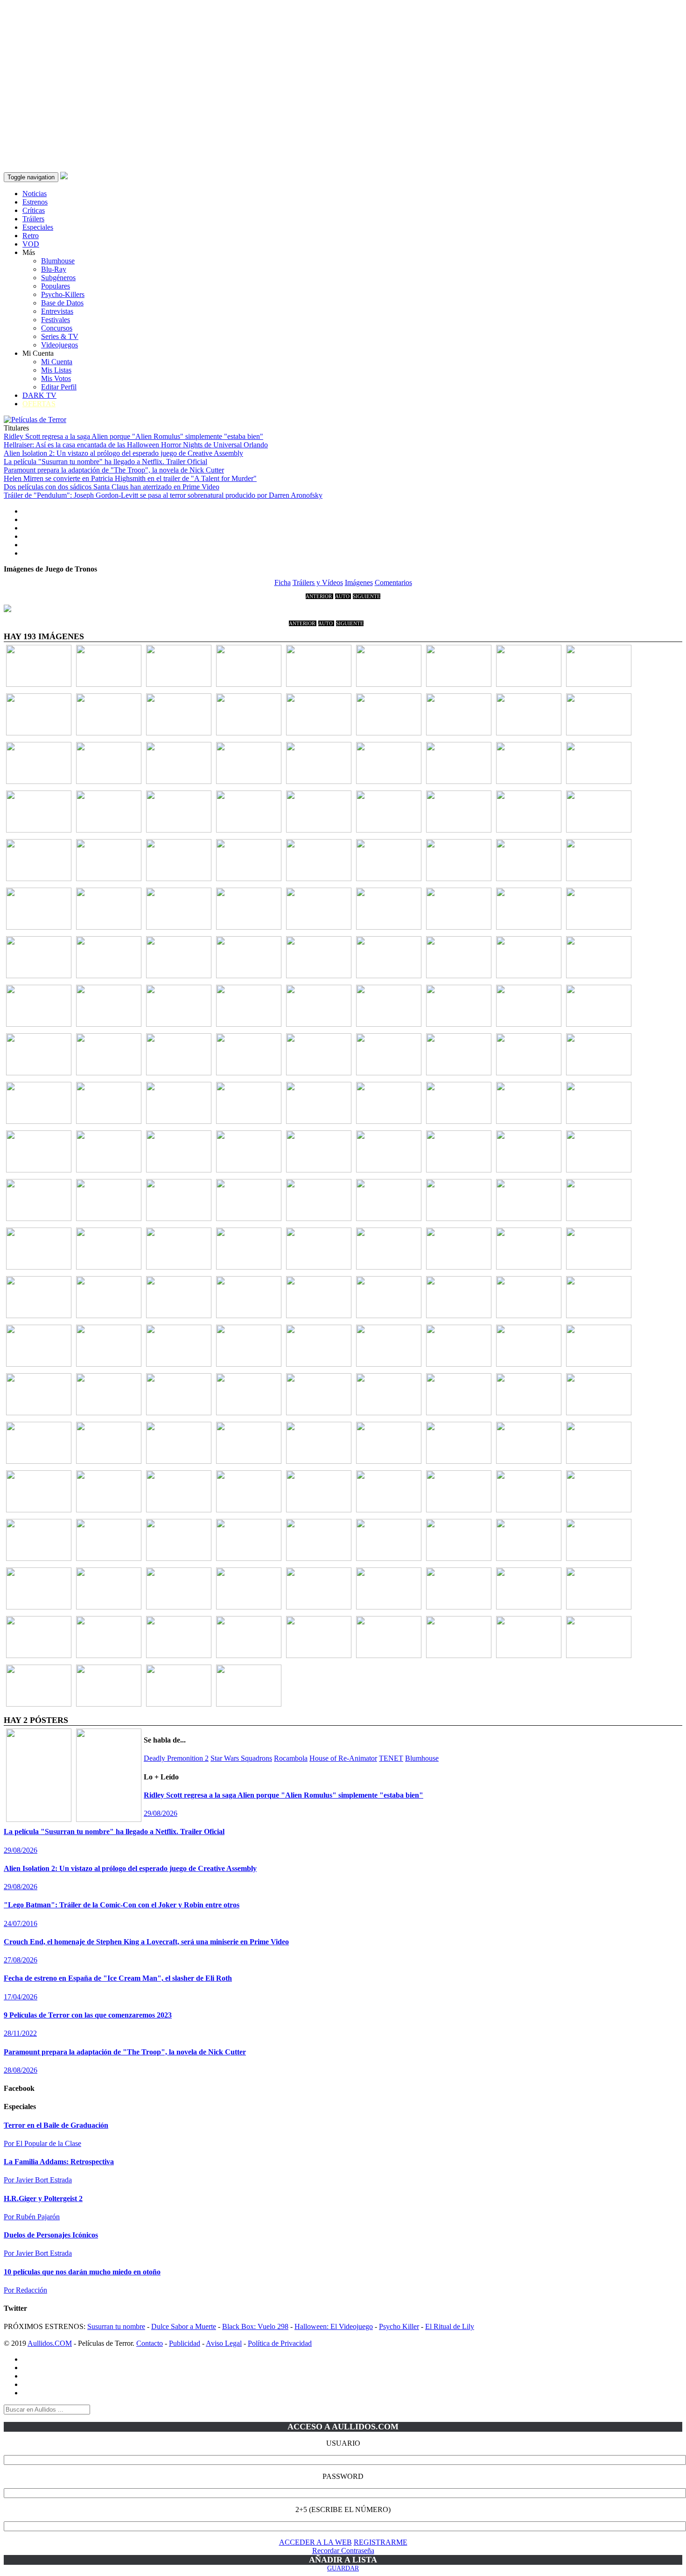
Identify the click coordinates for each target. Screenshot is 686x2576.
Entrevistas (57, 311)
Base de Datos (62, 303)
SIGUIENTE (367, 596)
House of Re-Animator (343, 1758)
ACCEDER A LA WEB (315, 2542)
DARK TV (39, 395)
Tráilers (33, 219)
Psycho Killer (399, 2326)
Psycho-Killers (63, 294)
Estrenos (35, 202)
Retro (31, 236)
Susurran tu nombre (116, 2326)
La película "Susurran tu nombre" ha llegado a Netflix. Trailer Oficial (105, 462)
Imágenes (359, 582)
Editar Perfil (59, 387)
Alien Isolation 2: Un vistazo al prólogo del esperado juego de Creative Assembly (123, 453)
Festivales (56, 320)
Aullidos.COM (50, 2343)
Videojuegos (59, 345)
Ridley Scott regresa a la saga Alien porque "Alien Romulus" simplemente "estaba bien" (133, 436)
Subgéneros (58, 278)
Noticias (35, 194)
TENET (391, 1758)
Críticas (34, 210)
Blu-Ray (54, 269)
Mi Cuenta (57, 362)
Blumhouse (58, 261)
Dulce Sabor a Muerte (184, 2326)
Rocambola (291, 1758)
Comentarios (393, 582)
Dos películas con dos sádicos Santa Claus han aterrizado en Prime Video (112, 487)
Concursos (57, 328)
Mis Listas (56, 370)
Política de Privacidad (280, 2343)
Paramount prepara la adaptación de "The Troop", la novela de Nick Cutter (114, 470)
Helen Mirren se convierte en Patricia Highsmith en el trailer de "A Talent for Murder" (130, 478)
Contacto (150, 2343)
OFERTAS (39, 404)
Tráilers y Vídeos (318, 582)
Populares (56, 286)
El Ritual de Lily (450, 2326)
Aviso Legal (224, 2343)
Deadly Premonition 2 (176, 1758)
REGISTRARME (381, 2542)
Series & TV (60, 336)
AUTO (343, 596)
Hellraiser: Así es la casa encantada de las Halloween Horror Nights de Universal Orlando (136, 445)
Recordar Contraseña (343, 2551)
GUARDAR (343, 2568)
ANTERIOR (319, 596)
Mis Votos (56, 378)
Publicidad (185, 2343)
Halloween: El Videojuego (334, 2326)
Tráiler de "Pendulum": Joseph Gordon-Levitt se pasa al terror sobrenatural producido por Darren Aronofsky (163, 495)
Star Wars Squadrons (241, 1758)
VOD (31, 244)
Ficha (283, 582)
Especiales (38, 227)
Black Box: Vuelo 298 (255, 2326)
